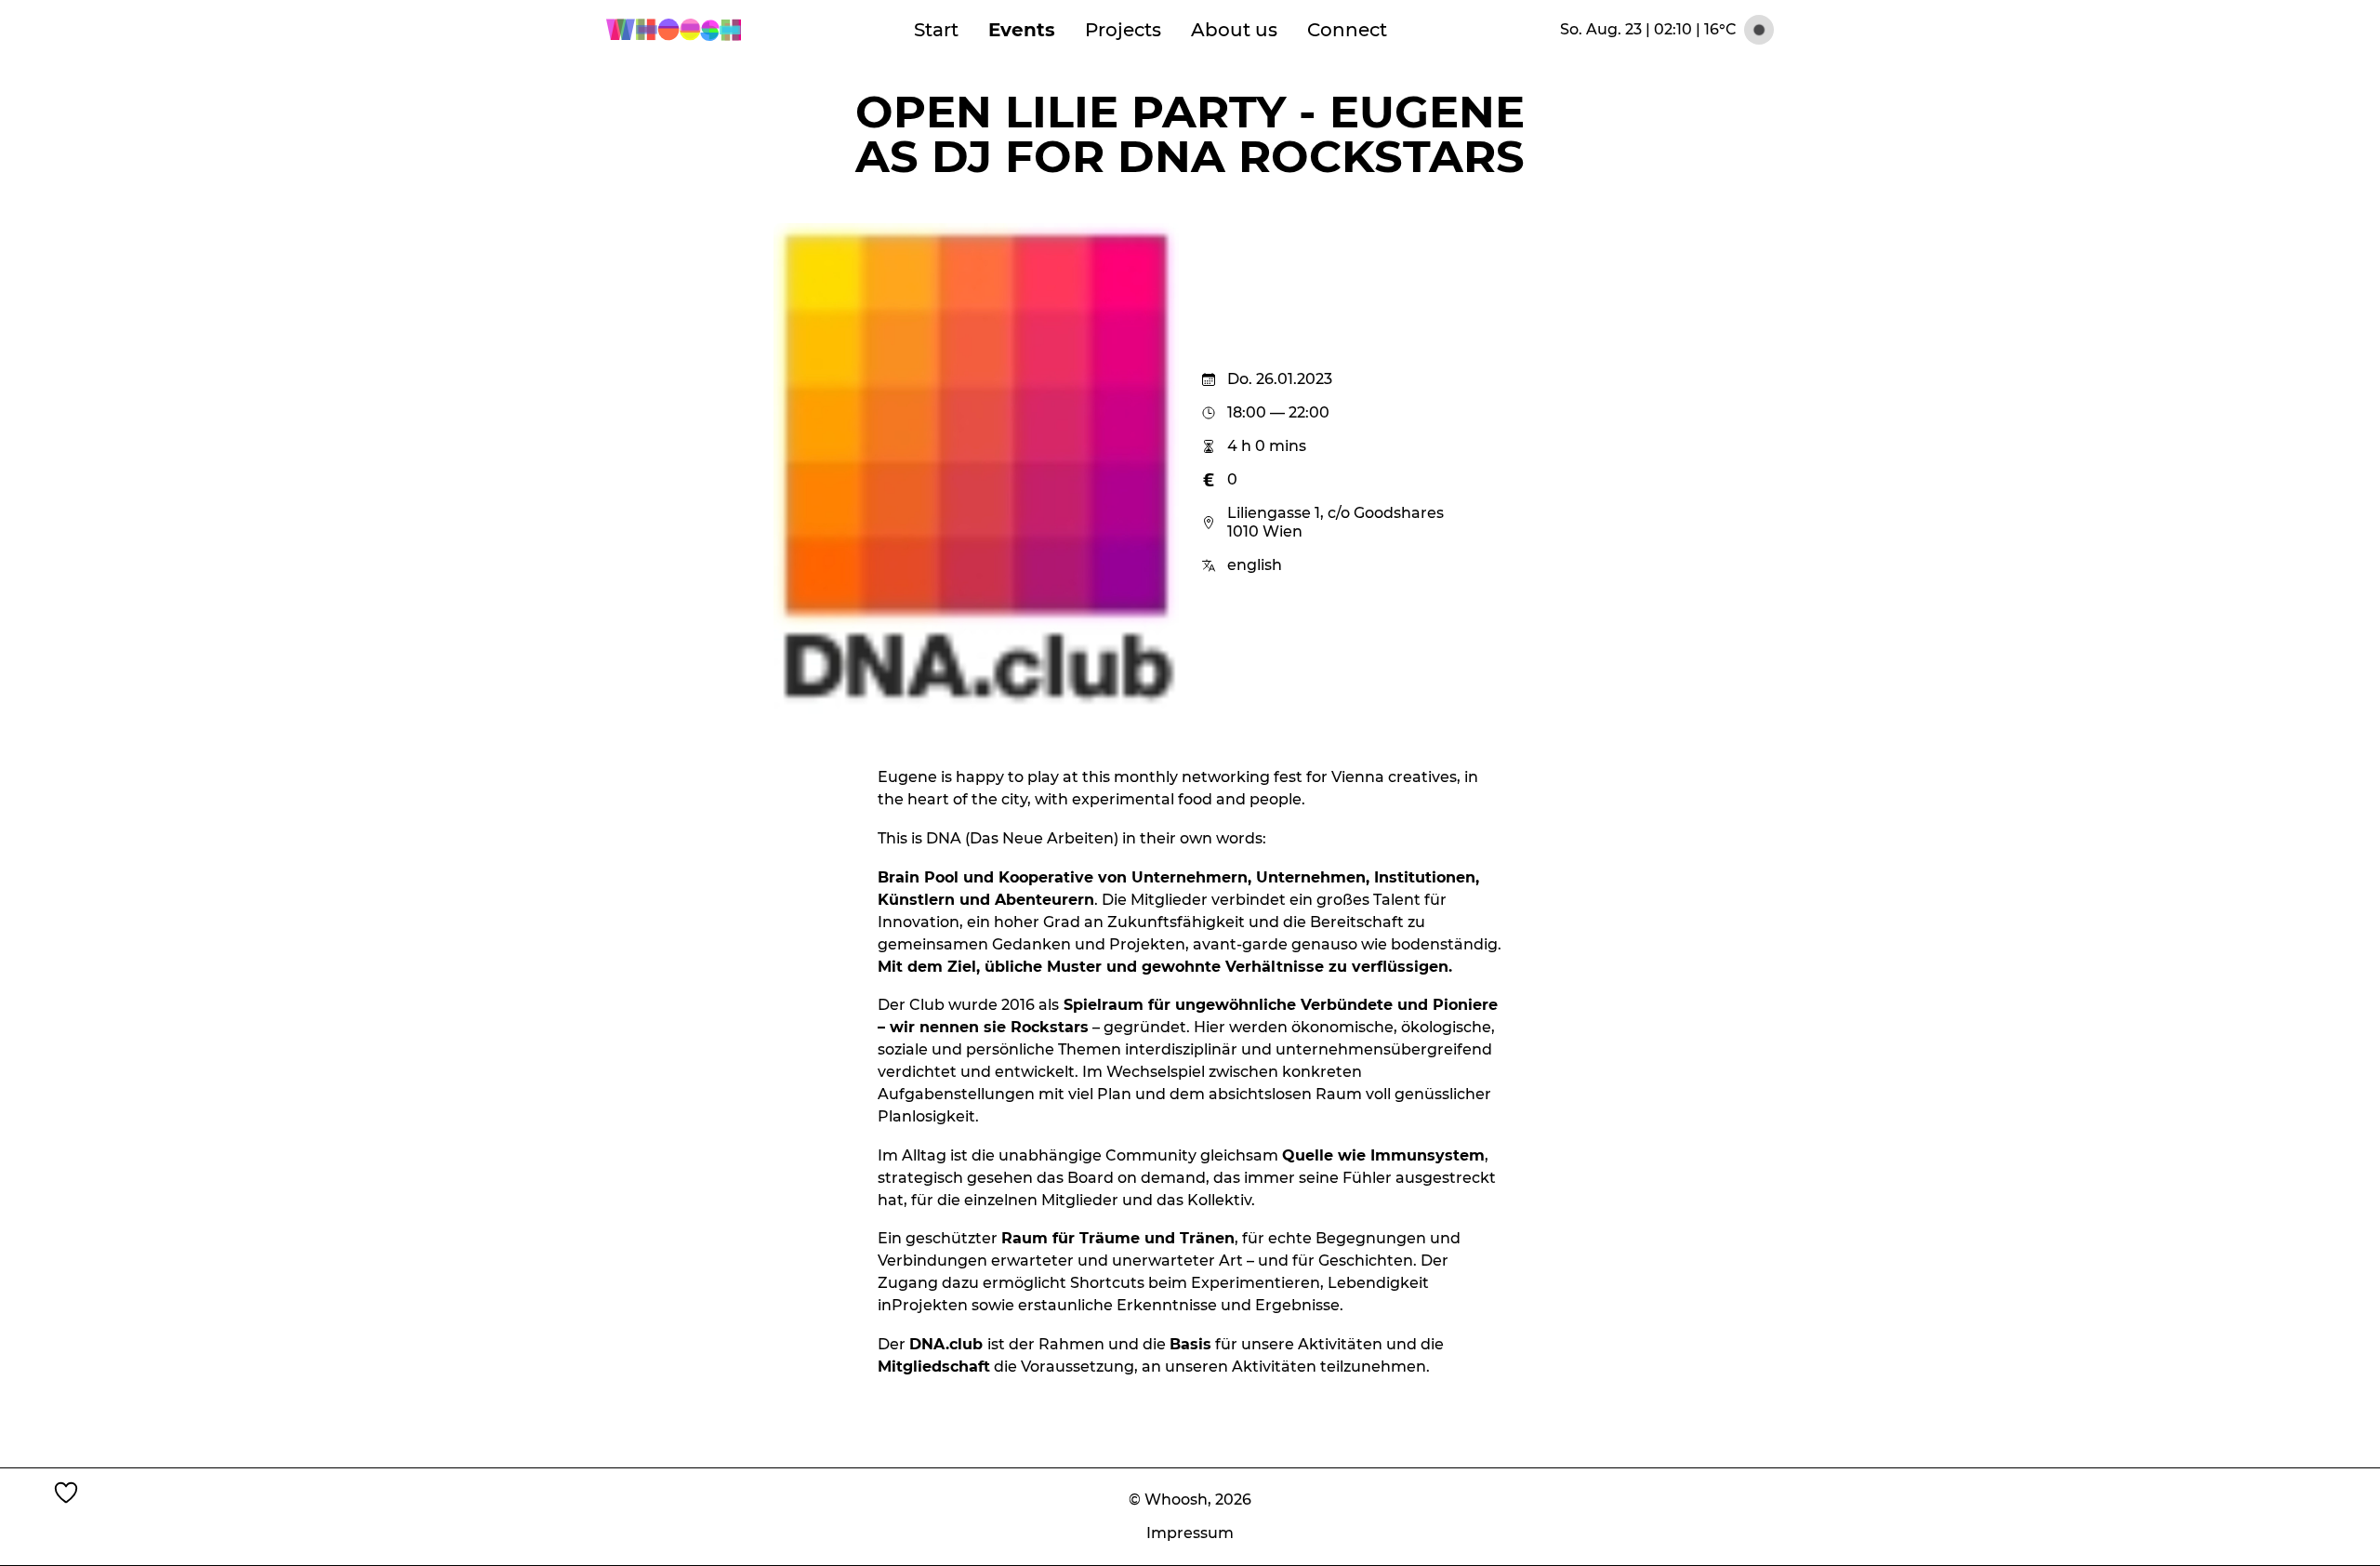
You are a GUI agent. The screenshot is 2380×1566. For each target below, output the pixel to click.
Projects (1123, 30)
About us (1234, 30)
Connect (1347, 30)
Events (1022, 30)
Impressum (1190, 1533)
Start (936, 30)
